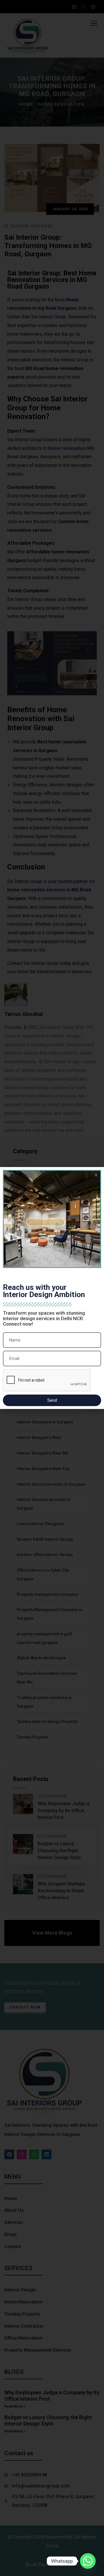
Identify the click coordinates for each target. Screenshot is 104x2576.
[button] (96, 1175)
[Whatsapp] (88, 2561)
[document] (52, 1288)
